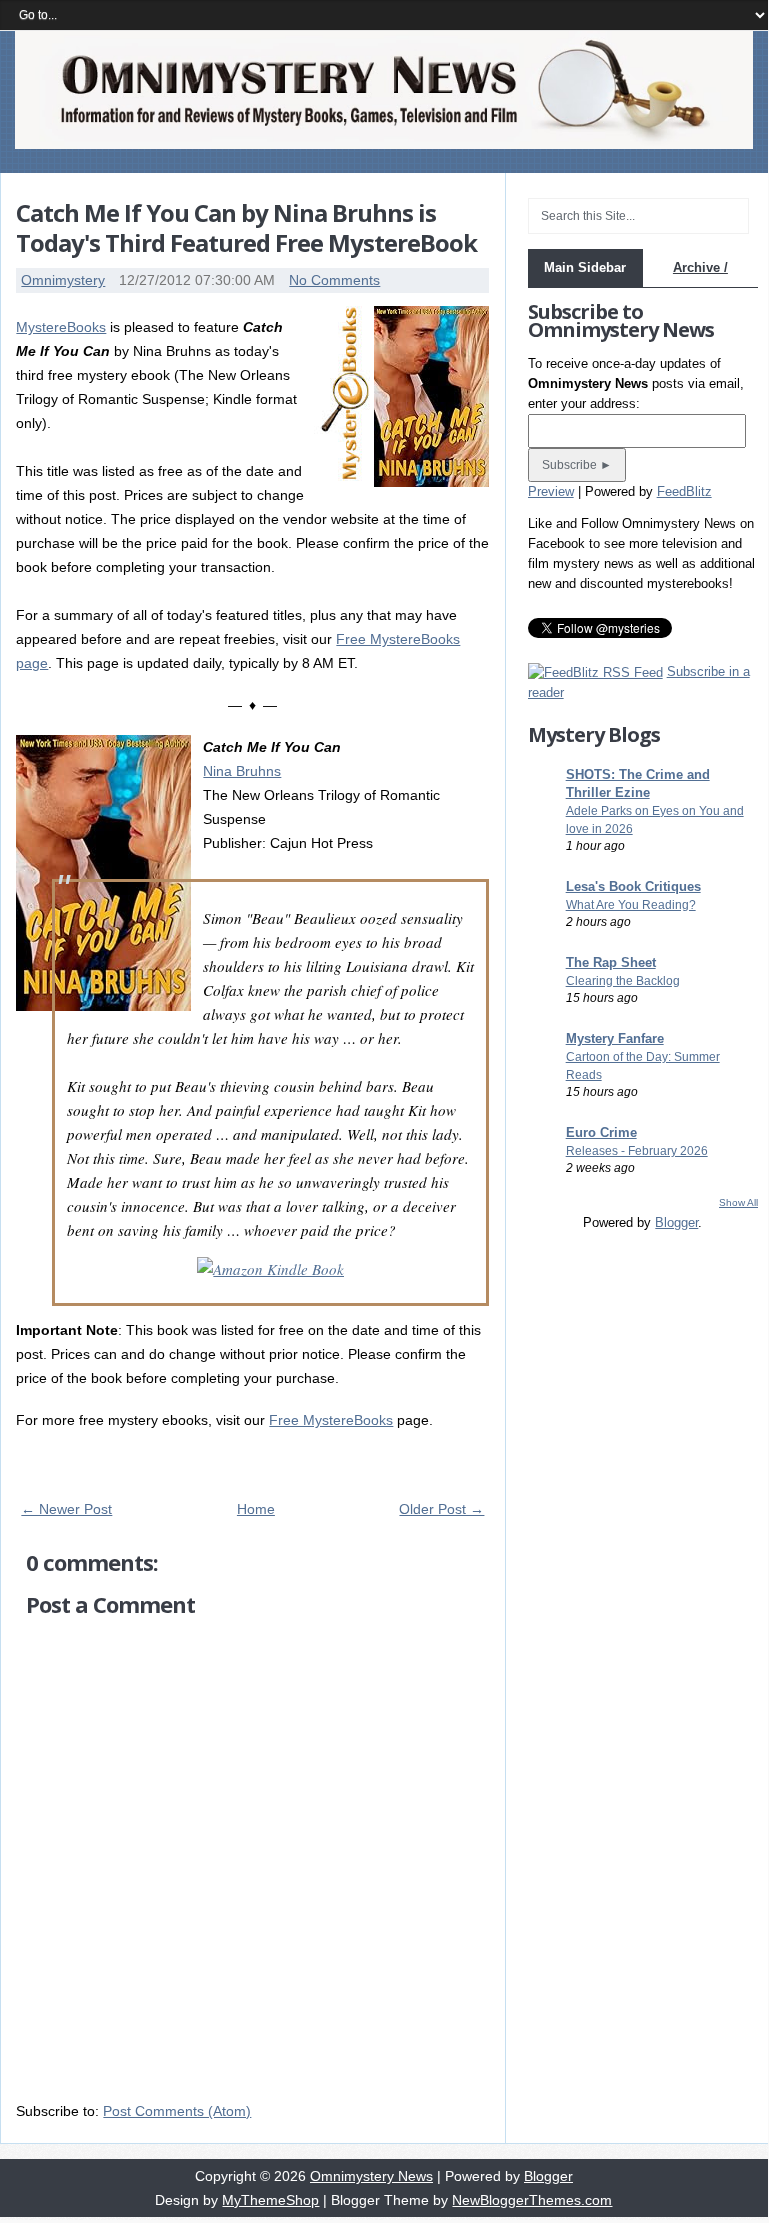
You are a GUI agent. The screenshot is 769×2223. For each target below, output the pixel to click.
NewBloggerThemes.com (532, 2200)
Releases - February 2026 (637, 1151)
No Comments (334, 280)
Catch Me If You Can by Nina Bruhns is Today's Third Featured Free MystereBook (246, 227)
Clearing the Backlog (623, 981)
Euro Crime (601, 1132)
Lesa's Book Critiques (633, 886)
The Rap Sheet (611, 962)
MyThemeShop (270, 2200)
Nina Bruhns (242, 771)
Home (256, 1509)
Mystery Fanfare (615, 1038)
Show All (738, 1202)
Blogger (676, 1222)
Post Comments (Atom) (177, 2111)
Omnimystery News (371, 2176)
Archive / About (700, 285)
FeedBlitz (684, 491)
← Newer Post (66, 1509)
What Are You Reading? (631, 905)
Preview (551, 491)
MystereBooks (61, 327)
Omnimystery (63, 280)
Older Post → (441, 1509)
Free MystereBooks (331, 1420)
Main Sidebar (585, 267)
